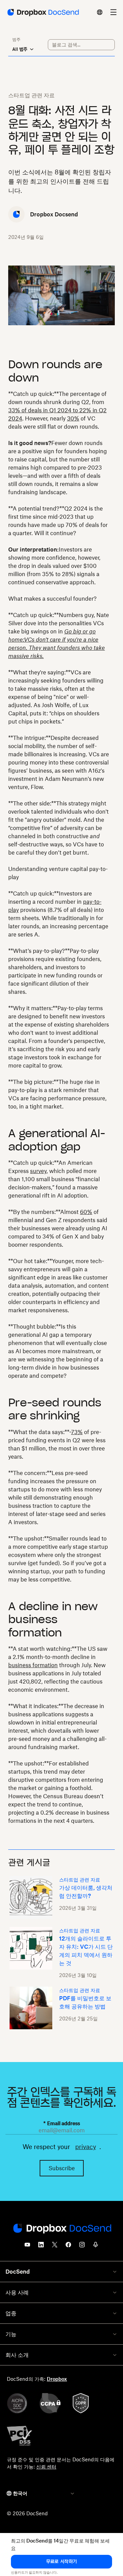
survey (38, 1171)
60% (86, 1212)
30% (73, 418)
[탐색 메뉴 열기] (113, 12)
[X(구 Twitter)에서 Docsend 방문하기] (55, 2247)
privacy (86, 2147)
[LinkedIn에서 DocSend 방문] (41, 2247)
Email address (62, 2123)
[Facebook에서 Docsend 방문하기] (68, 2247)
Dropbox (57, 2379)
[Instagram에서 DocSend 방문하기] (82, 2247)
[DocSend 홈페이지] (61, 2229)
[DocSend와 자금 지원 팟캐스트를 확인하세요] (96, 2247)
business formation (33, 1665)
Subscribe (62, 2168)
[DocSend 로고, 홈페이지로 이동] (43, 12)
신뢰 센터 (46, 2467)
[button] (61, 2562)
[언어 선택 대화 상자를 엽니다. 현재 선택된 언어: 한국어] (100, 12)
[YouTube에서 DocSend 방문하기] (27, 2247)
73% (77, 1432)
